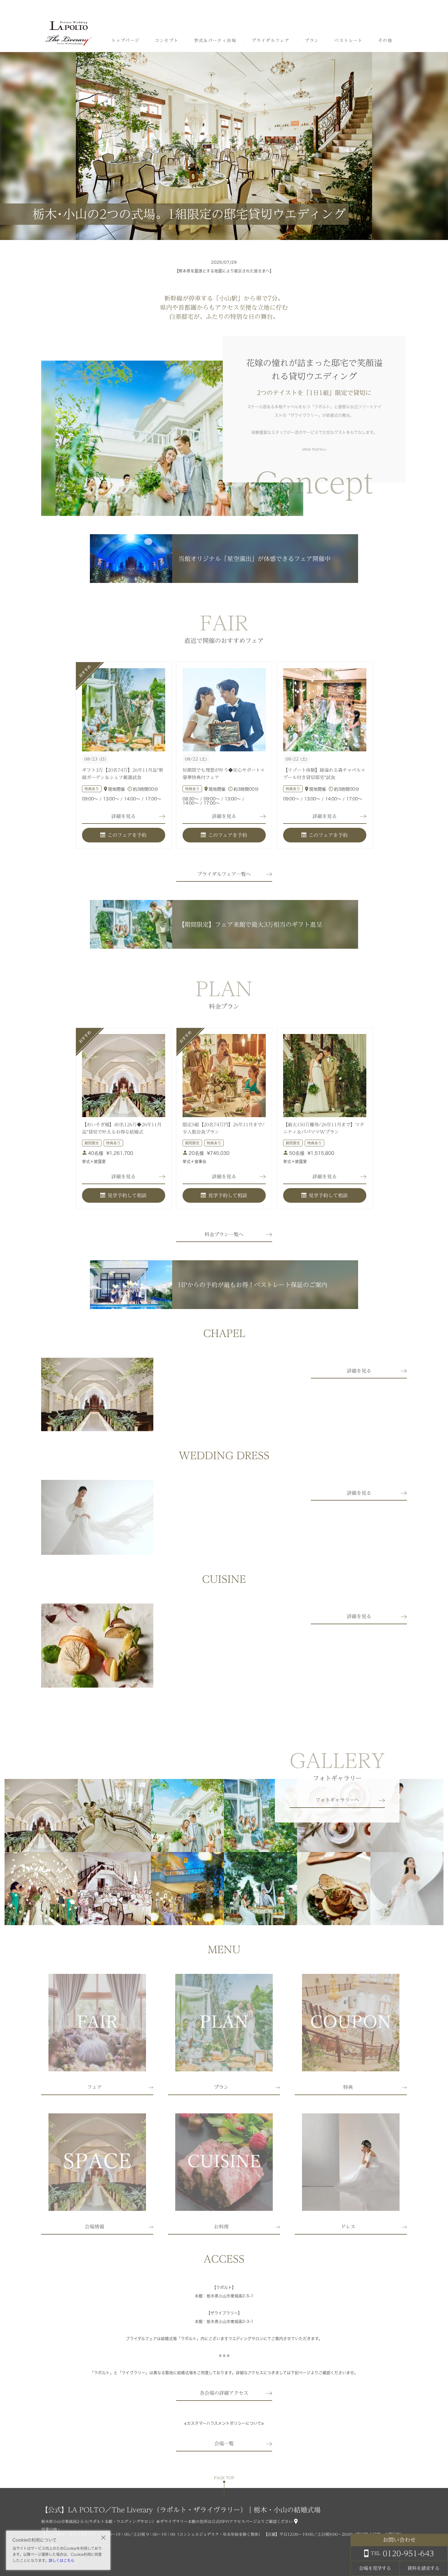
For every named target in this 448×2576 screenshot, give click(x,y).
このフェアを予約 (127, 835)
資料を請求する (423, 2568)
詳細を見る (123, 816)
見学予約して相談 (127, 1195)
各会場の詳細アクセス (224, 2393)
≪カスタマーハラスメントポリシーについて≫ (224, 2423)
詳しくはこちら (62, 2560)
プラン (312, 41)
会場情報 (94, 2227)
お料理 (221, 2227)
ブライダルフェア (270, 41)
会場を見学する (375, 2568)
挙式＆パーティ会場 (215, 41)
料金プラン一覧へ (224, 1234)
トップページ (125, 41)
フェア (94, 2087)
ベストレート (348, 41)
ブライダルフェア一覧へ (224, 874)
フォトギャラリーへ (337, 1800)
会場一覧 (224, 2444)
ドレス (348, 2227)
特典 (348, 2087)
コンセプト (167, 41)
